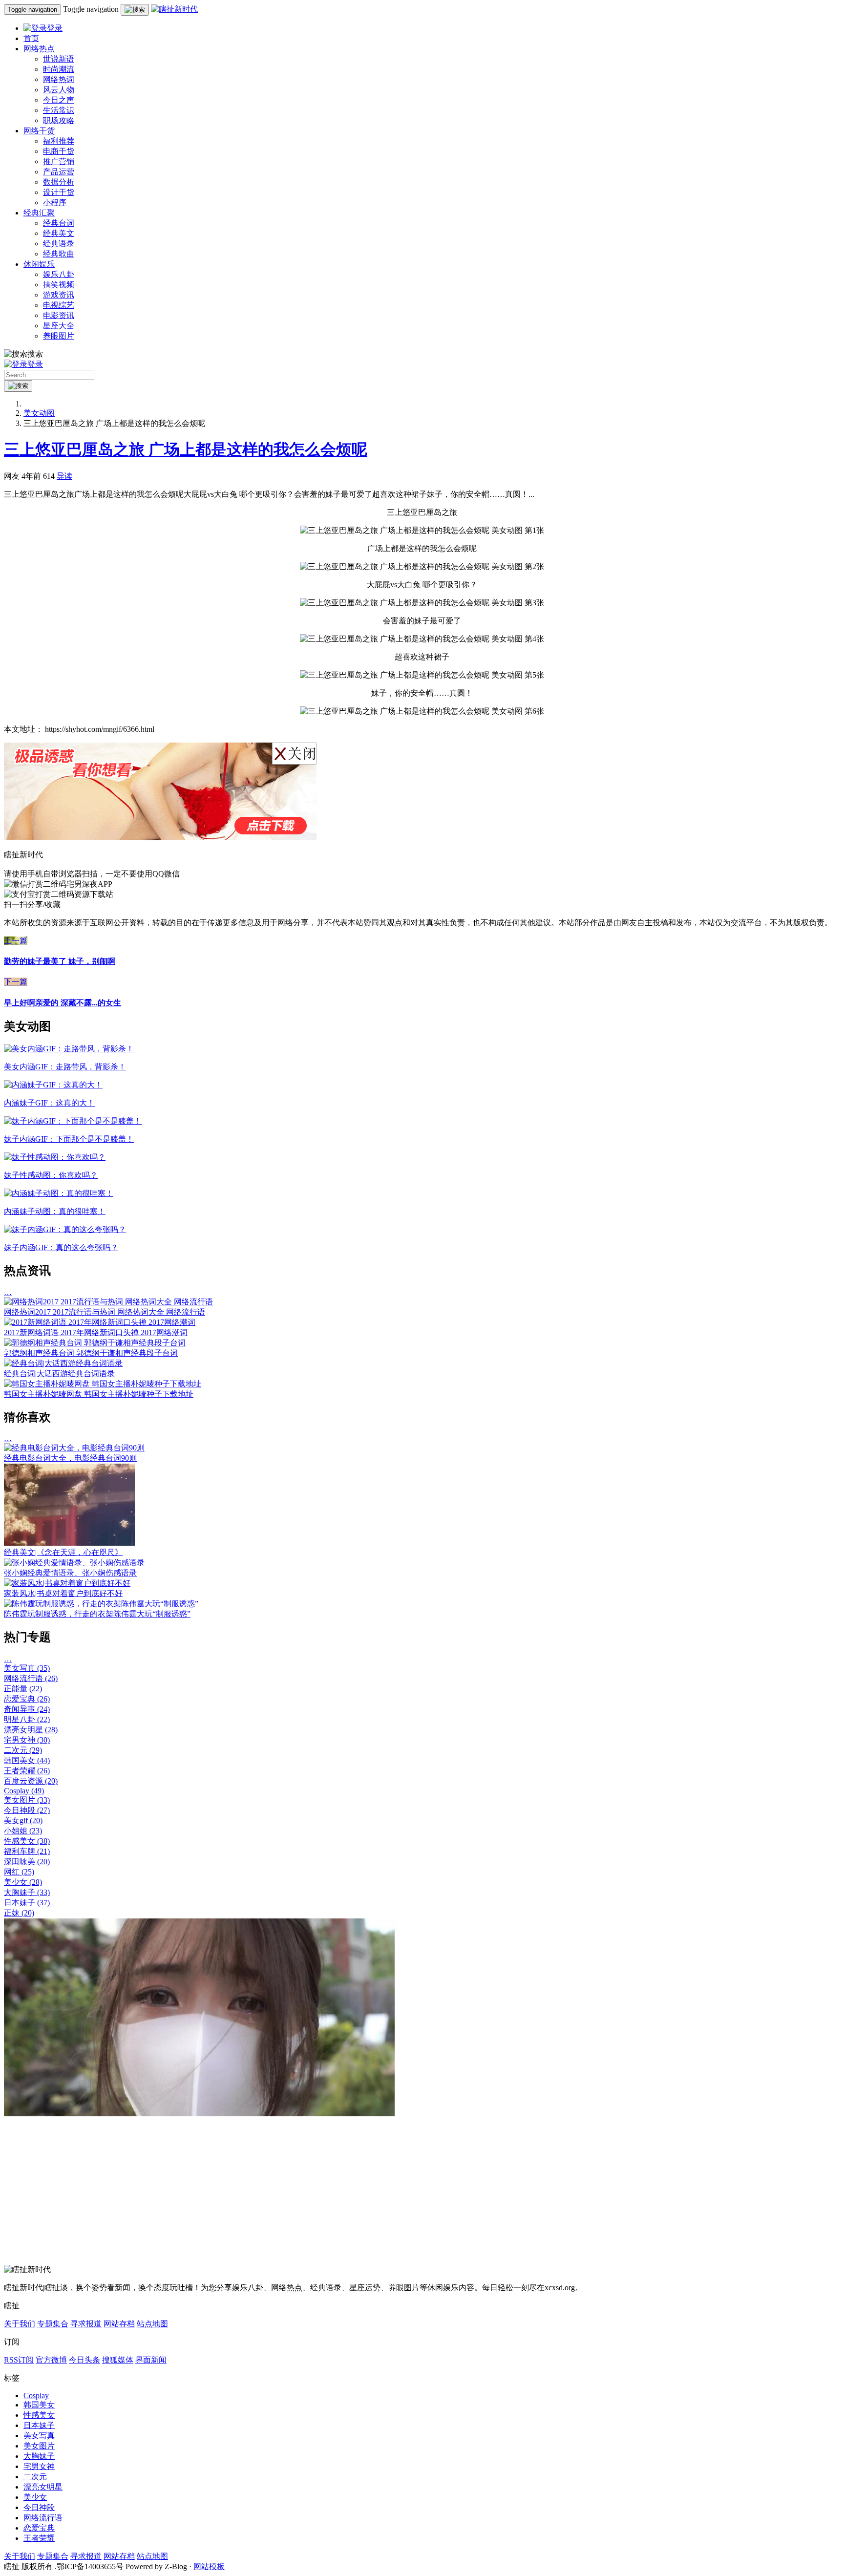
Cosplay (24, 1791)
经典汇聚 (39, 213)
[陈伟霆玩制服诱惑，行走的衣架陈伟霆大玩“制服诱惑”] (101, 1604)
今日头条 (84, 2360)
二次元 (23, 1750)
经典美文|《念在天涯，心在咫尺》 (63, 1552)
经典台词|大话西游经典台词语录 (59, 1373)
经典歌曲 (59, 254)
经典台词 (59, 223)
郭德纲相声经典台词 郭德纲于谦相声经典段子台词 (91, 1353)
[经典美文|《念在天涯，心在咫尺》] (69, 1543)
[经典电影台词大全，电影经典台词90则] (74, 1448)
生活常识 (59, 110)
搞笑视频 (59, 285)
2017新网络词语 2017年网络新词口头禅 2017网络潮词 (96, 1332)
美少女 (23, 1882)
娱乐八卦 (59, 274)
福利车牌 (27, 1851)
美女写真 (27, 1668)
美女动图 (39, 413)
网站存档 (119, 2324)
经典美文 (59, 233)
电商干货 (59, 151)
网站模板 (209, 2566)
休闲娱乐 (39, 264)
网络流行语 (31, 1678)
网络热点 (39, 49)
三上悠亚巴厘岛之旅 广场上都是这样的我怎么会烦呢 (186, 449)
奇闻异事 (27, 1709)
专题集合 (53, 2324)
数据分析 (59, 182)
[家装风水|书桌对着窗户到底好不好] (67, 1583)
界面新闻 (151, 2360)
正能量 (23, 1689)
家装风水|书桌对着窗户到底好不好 (63, 1593)
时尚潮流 (59, 69)
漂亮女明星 (31, 1730)
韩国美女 (27, 1760)
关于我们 (20, 2324)
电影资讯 (59, 315)
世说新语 (59, 59)
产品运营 (59, 172)
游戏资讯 (59, 295)
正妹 (19, 1913)
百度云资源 (31, 1781)
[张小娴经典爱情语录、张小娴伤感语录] (74, 1563)
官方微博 (51, 2360)
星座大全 (59, 326)
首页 (31, 38)
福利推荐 (59, 141)
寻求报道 (86, 2324)
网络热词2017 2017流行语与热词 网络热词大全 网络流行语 (105, 1312)
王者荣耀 (27, 1771)
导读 (64, 476)
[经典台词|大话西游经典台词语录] (63, 1363)
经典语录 (59, 244)
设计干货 (59, 192)
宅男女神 (27, 1740)
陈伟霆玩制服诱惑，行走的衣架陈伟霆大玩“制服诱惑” (97, 1614)
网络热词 (59, 79)
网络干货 (39, 131)
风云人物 (59, 90)
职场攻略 (59, 120)
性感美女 (27, 1841)
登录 (55, 28)
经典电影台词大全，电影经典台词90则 (70, 1458)
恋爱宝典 (27, 1699)
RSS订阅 (19, 2360)
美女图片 (27, 1800)
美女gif (23, 1820)
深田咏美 (27, 1862)
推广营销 (59, 161)
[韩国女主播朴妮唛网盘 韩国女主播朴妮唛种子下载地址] (103, 1384)
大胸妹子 (27, 1892)
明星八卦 (27, 1719)
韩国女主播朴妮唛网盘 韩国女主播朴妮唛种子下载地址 (99, 1394)
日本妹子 (27, 1903)
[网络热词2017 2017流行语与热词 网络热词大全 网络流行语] (108, 1302)
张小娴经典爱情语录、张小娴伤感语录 (70, 1573)
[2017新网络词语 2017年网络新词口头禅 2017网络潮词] (100, 1322)
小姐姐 (23, 1831)
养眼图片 (59, 336)
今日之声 (59, 100)
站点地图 (152, 2324)
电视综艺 (59, 305)
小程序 (55, 202)
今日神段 (27, 1810)
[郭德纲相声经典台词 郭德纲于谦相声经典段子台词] (95, 1343)
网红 (19, 1872)
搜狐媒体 (118, 2360)
